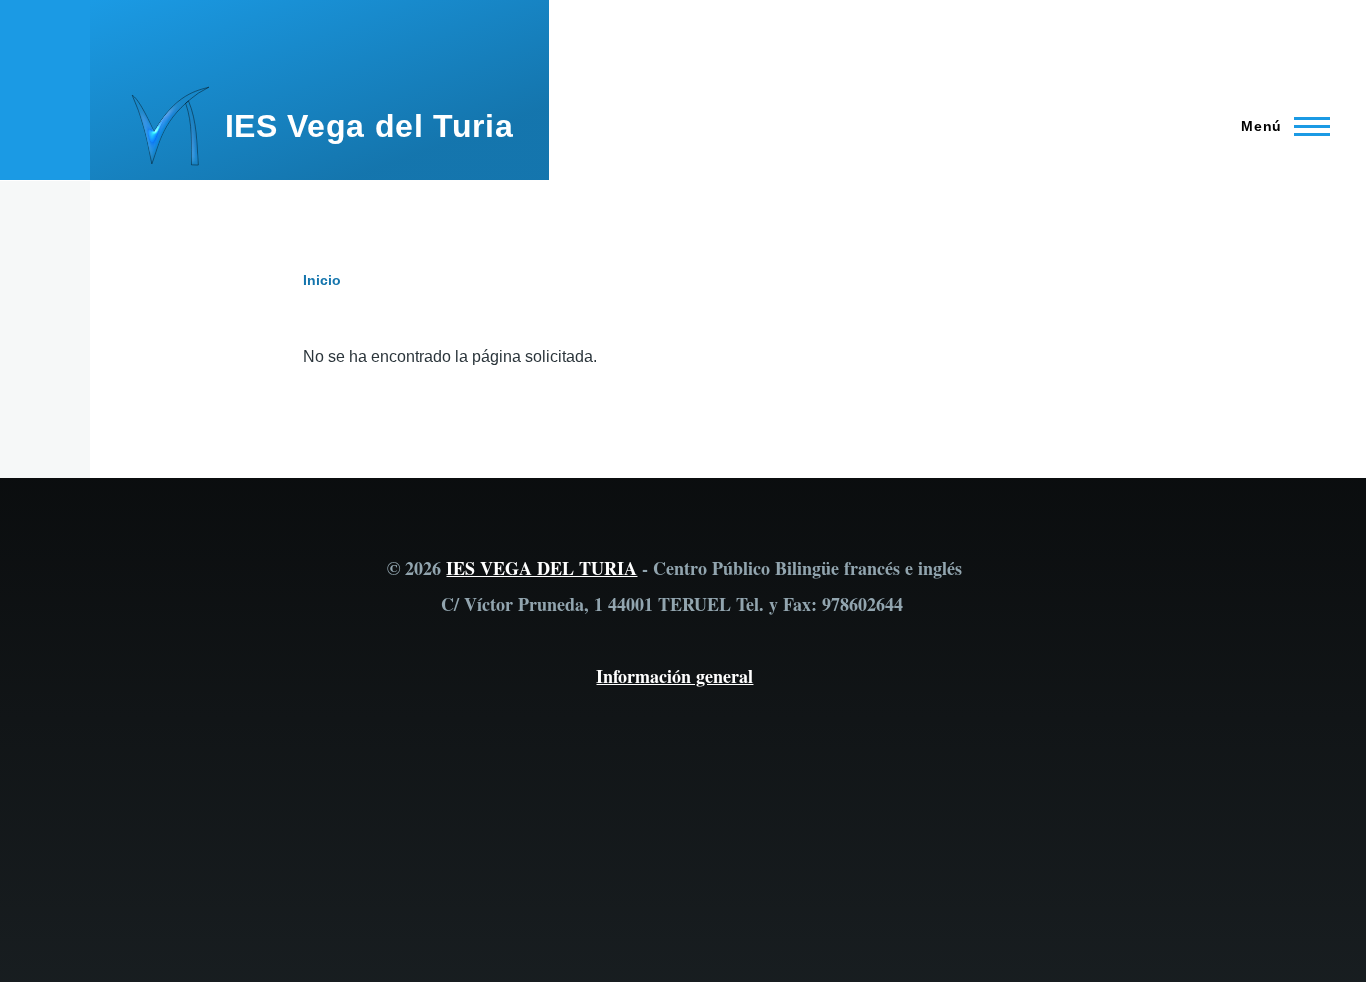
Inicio (322, 280)
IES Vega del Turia (369, 126)
